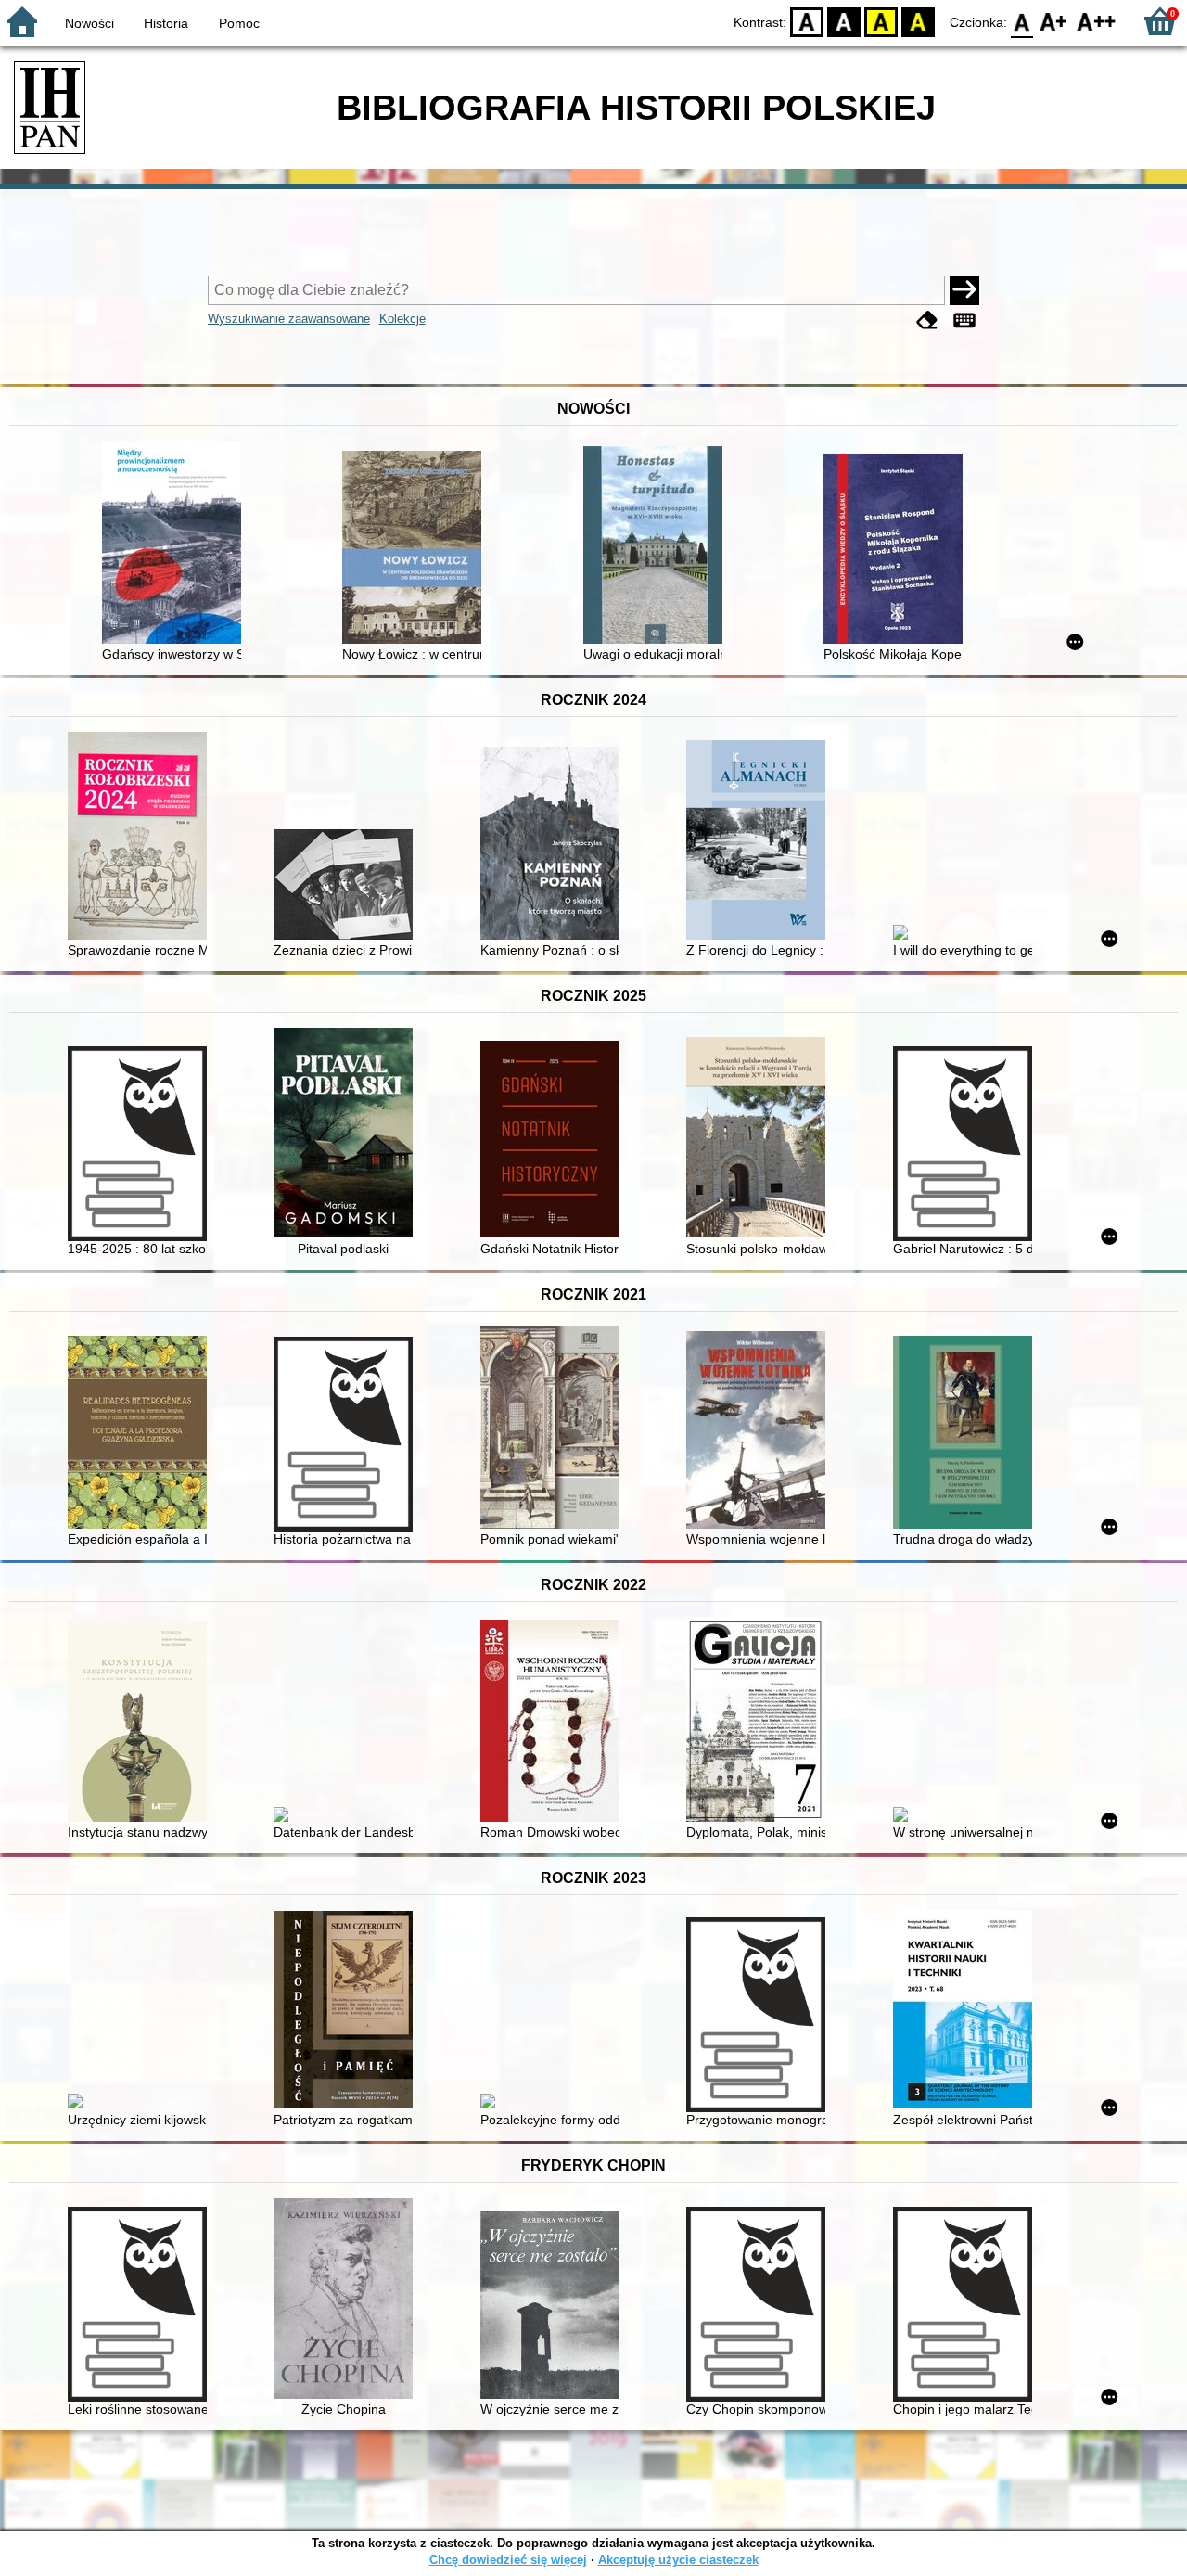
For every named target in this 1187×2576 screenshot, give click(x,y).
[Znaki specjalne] (964, 320)
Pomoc (239, 23)
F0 (1022, 21)
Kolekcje (402, 319)
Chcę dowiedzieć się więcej (508, 2560)
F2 (1097, 21)
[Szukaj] (964, 290)
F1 (1054, 21)
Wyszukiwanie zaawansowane (289, 319)
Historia (166, 23)
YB (881, 21)
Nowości (89, 23)
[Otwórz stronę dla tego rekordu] (176, 544)
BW (844, 21)
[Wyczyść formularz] (927, 320)
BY (918, 21)
